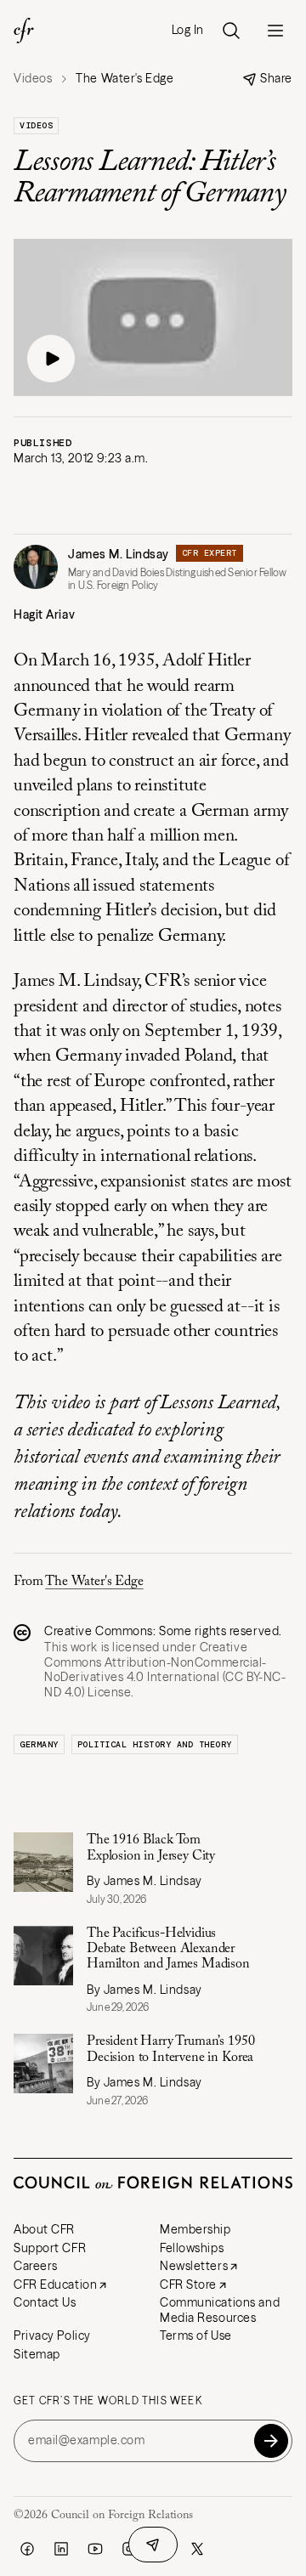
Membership (195, 2229)
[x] (197, 2549)
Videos (33, 79)
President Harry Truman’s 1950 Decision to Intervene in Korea (170, 2049)
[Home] (24, 31)
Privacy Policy (52, 2335)
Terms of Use (196, 2335)
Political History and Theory (155, 1744)
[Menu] (275, 31)
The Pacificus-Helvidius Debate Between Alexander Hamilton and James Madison (168, 1949)
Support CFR (50, 2248)
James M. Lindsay (119, 554)
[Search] (231, 31)
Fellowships (192, 2248)
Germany (39, 1744)
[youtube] (95, 2549)
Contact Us (45, 2302)
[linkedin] (61, 2549)
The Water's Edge (94, 1582)
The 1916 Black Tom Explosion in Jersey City (151, 1848)
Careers (36, 2266)
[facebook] (27, 2549)
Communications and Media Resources (220, 2310)
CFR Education (55, 2284)
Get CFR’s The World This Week (108, 2401)
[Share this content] (153, 2545)
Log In (188, 30)
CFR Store (188, 2284)
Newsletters (194, 2266)
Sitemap (37, 2354)
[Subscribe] (271, 2441)
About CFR (44, 2229)
